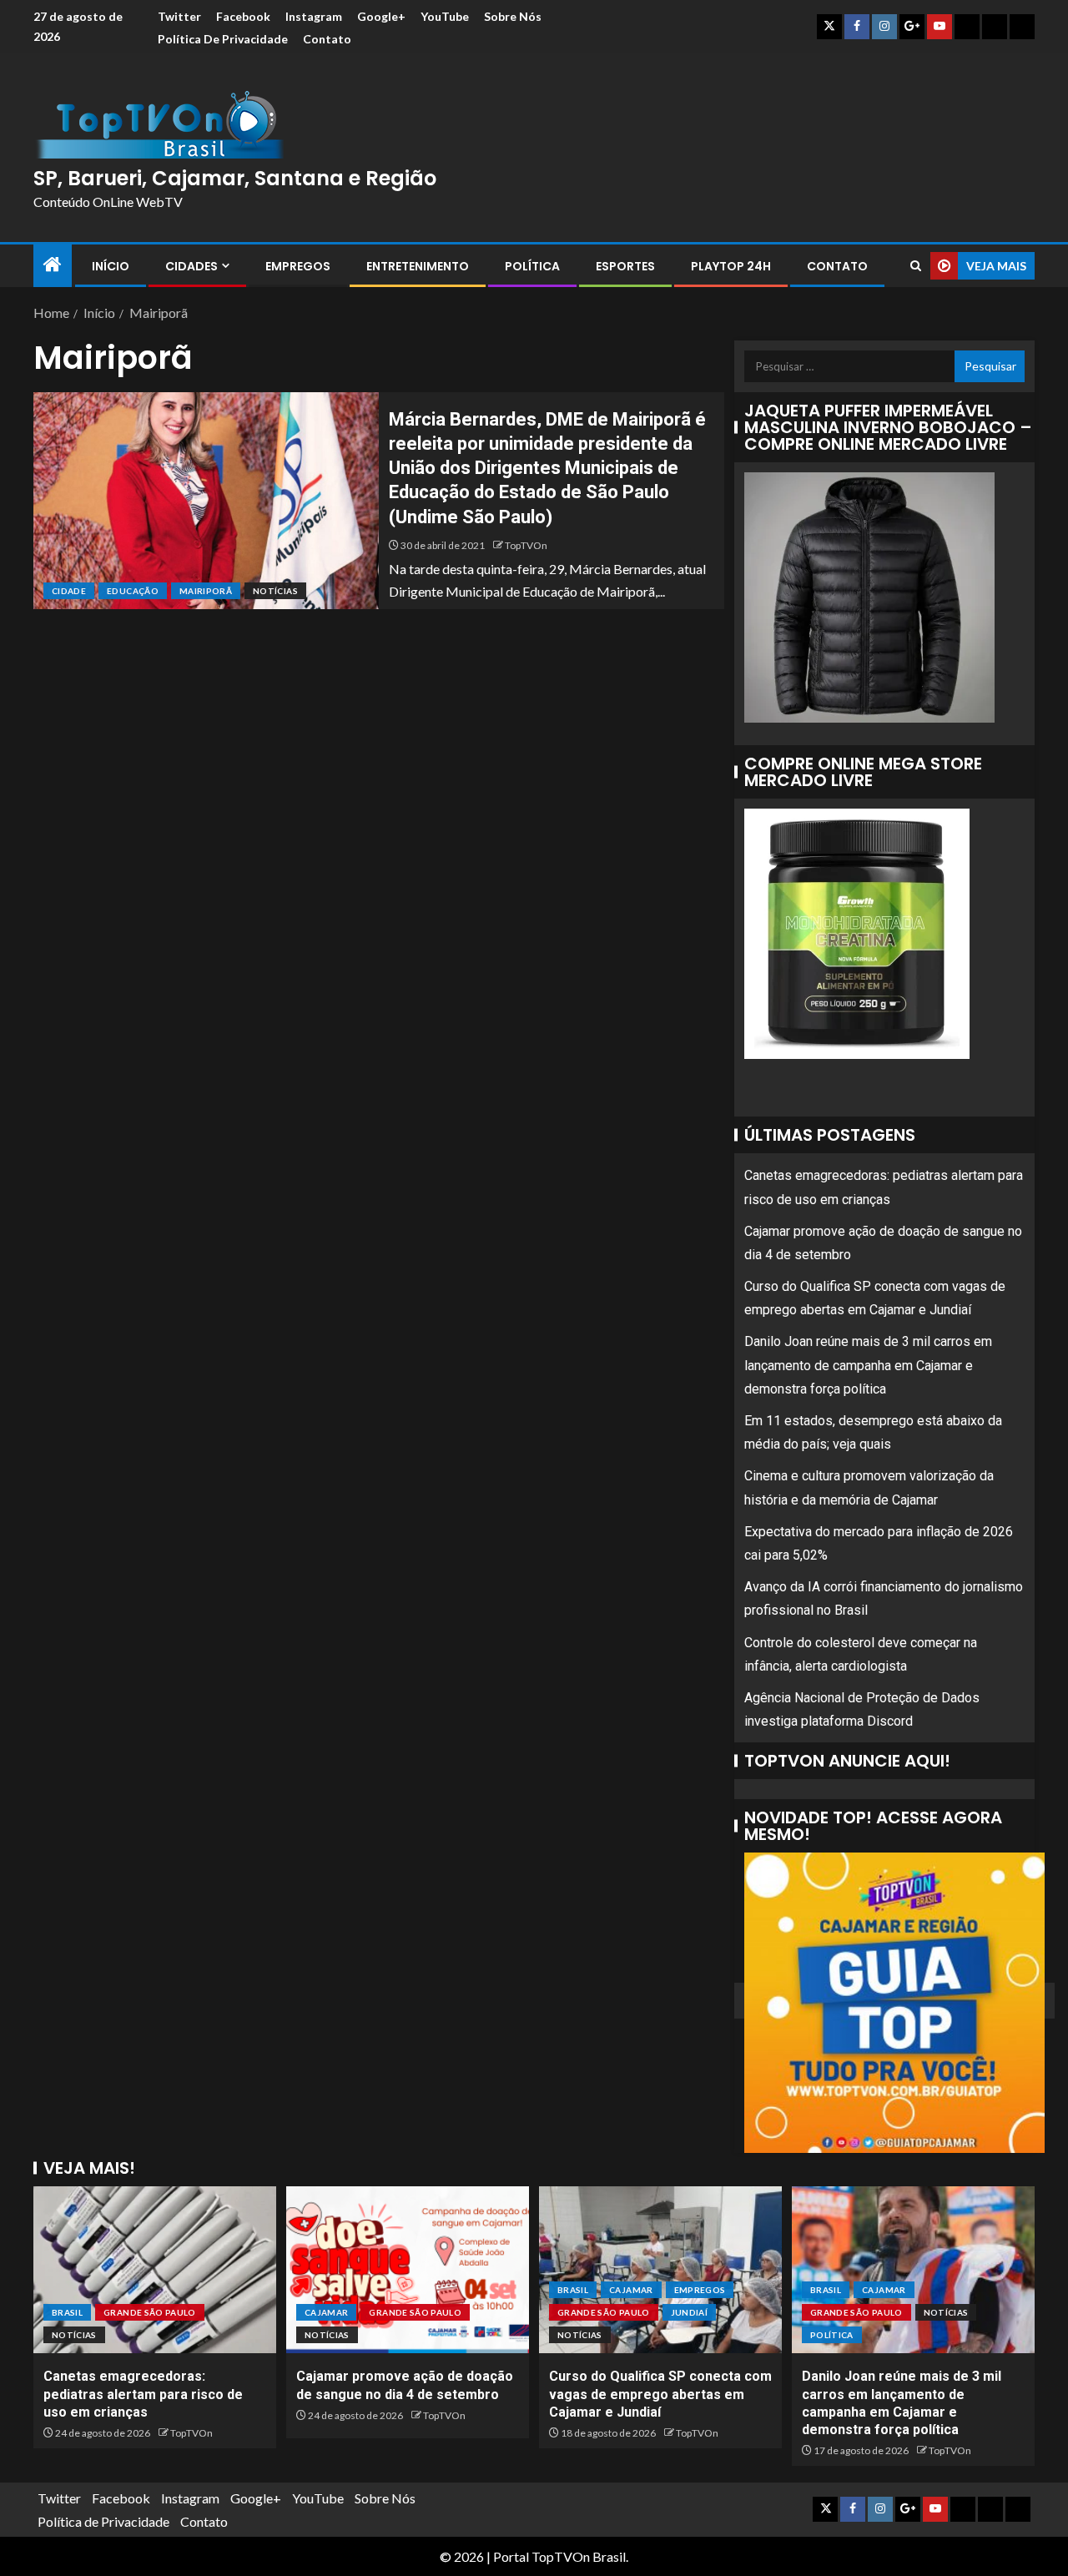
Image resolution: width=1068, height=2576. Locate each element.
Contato (327, 39)
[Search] (916, 266)
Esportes (625, 266)
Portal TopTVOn (542, 2556)
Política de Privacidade (223, 39)
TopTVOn (526, 545)
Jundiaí (689, 2312)
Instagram (314, 16)
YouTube (445, 16)
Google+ (381, 16)
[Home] (53, 265)
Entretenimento (418, 266)
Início (111, 266)
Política (532, 266)
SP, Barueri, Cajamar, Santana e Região (235, 178)
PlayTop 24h (731, 266)
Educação (133, 591)
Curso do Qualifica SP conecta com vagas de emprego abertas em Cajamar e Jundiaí (660, 2394)
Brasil (67, 2312)
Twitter (179, 16)
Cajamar (326, 2312)
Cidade (69, 591)
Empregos (298, 266)
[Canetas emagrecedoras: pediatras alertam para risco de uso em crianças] (155, 2270)
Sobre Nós (513, 16)
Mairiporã (206, 591)
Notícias (275, 591)
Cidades (191, 266)
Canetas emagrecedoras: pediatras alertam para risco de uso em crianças (143, 2394)
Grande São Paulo (150, 2312)
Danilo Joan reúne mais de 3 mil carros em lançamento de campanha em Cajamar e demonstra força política (868, 1365)
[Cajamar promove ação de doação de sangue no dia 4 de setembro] (408, 2270)
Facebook (243, 16)
